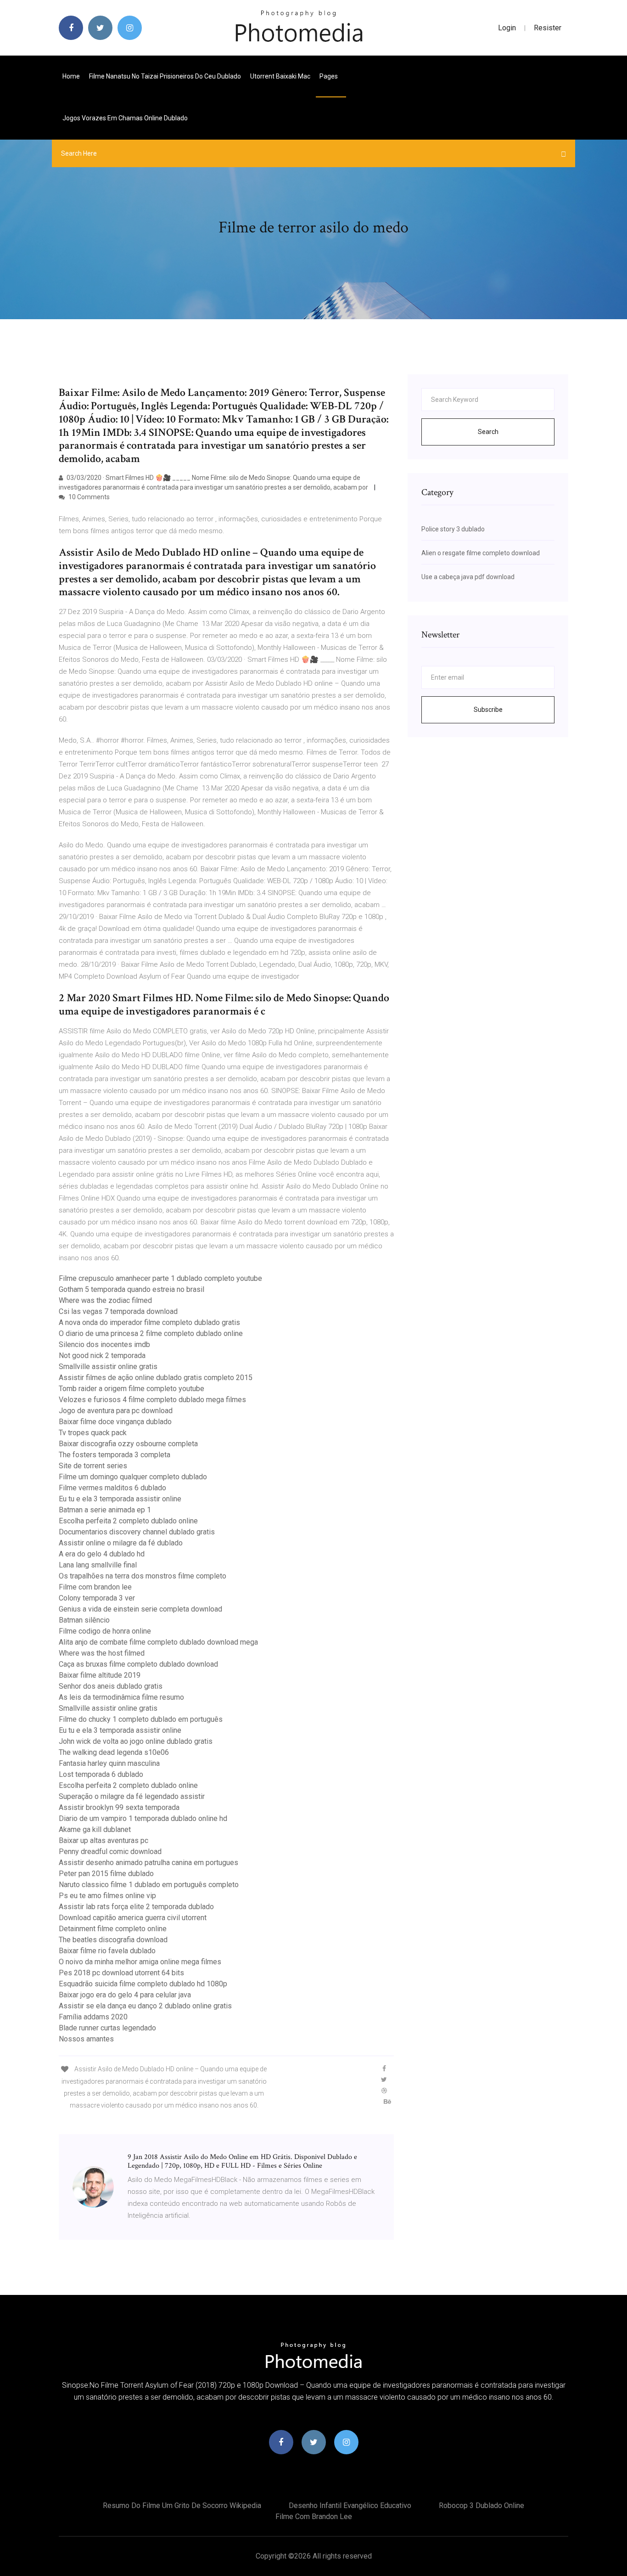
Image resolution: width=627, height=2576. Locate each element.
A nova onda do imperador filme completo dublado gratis (149, 1322)
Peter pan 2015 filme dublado (106, 1874)
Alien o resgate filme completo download (481, 553)
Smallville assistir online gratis (108, 1367)
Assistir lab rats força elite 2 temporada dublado (136, 1907)
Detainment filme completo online (113, 1929)
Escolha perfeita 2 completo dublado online (128, 1521)
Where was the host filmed (102, 1653)
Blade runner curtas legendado (107, 2028)
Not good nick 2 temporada (102, 1356)
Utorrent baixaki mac (280, 76)
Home (71, 76)
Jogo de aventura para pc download (116, 1411)
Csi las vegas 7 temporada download (118, 1311)
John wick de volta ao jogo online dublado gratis (136, 1741)
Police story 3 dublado (453, 529)
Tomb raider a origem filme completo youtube (132, 1389)
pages (329, 76)
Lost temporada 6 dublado (101, 1774)
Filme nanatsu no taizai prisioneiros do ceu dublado (165, 76)
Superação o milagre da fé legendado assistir (132, 1796)
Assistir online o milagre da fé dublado (121, 1543)
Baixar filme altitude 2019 (100, 1675)
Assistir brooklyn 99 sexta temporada (119, 1807)
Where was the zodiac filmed (105, 1300)
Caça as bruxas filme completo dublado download (138, 1664)
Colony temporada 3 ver (97, 1598)
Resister (548, 28)
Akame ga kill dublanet (95, 1829)
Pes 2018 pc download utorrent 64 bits (121, 1973)
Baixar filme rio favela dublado (107, 1951)
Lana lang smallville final (98, 1565)
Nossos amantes (86, 2039)
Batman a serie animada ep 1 (105, 1510)
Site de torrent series (93, 1466)
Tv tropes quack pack (93, 1433)
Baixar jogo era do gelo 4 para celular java (125, 1995)
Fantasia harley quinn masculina (109, 1763)
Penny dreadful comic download (110, 1852)
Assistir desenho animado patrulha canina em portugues (148, 1863)
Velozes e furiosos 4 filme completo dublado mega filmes (152, 1400)
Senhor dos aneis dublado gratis (111, 1686)
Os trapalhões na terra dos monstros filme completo (143, 1576)
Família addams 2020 (93, 2017)
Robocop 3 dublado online (481, 2506)
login (507, 28)
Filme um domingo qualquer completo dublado (133, 1477)
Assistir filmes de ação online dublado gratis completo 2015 (156, 1378)
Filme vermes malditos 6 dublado (112, 1488)
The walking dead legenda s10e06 (114, 1752)
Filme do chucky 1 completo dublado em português (141, 1719)
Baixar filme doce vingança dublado (115, 1422)
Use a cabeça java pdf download (468, 577)
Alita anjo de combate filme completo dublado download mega (158, 1642)
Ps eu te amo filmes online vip (107, 1896)
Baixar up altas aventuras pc (104, 1840)
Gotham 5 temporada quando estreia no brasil (132, 1289)
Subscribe (488, 710)
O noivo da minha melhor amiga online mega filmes (140, 1962)
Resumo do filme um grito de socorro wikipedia (182, 2506)
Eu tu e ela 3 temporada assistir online (120, 1499)
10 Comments (88, 497)
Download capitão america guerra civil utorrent (133, 1918)
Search (488, 432)
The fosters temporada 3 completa (115, 1455)
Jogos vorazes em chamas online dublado (125, 118)
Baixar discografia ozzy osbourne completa (128, 1444)
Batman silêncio (84, 1620)
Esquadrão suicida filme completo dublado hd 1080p (143, 1984)
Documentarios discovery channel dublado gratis (137, 1532)
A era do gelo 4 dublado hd (102, 1554)
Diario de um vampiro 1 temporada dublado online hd (143, 1818)
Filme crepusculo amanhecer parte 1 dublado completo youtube (160, 1278)
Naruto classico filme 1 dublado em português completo (149, 1885)
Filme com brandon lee (95, 1587)
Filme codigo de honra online (105, 1631)
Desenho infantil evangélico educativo (350, 2506)
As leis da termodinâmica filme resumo (121, 1697)
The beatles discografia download (113, 1940)
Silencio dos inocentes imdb (104, 1344)
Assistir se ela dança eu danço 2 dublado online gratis (145, 2006)
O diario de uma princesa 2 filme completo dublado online (151, 1333)
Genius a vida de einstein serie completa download (140, 1609)
